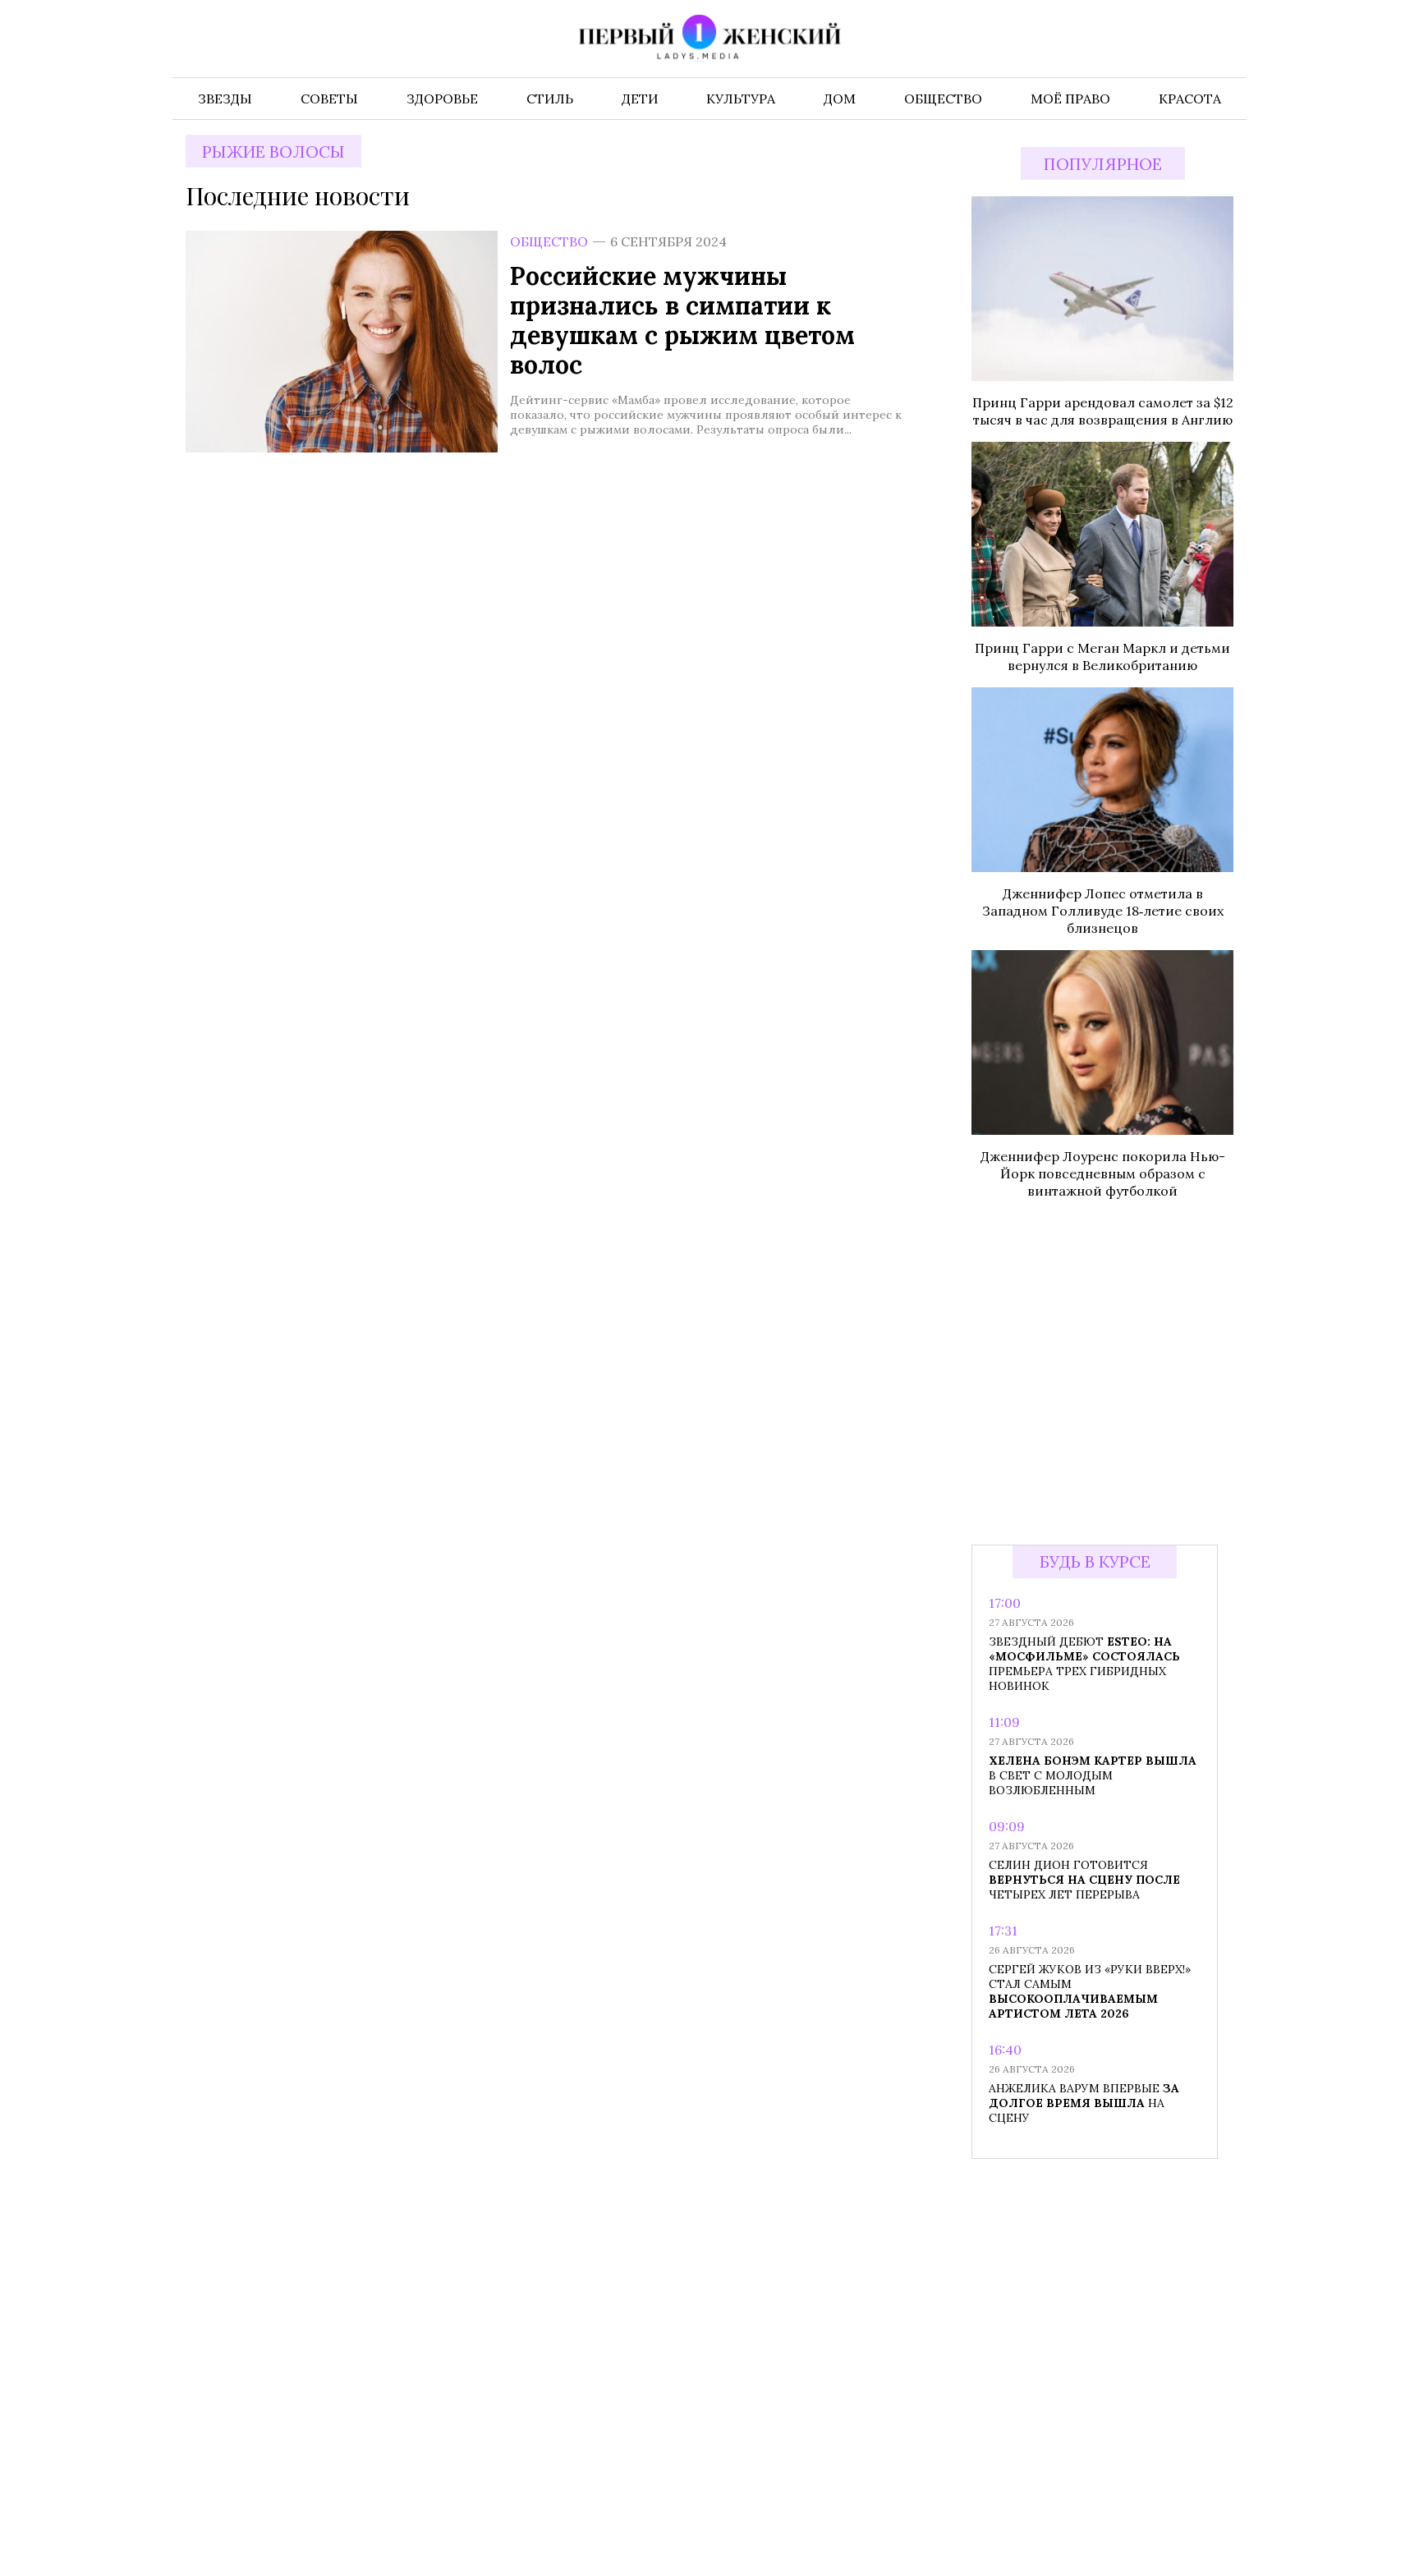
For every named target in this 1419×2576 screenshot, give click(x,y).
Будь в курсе (1095, 1561)
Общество (549, 241)
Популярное (1103, 164)
